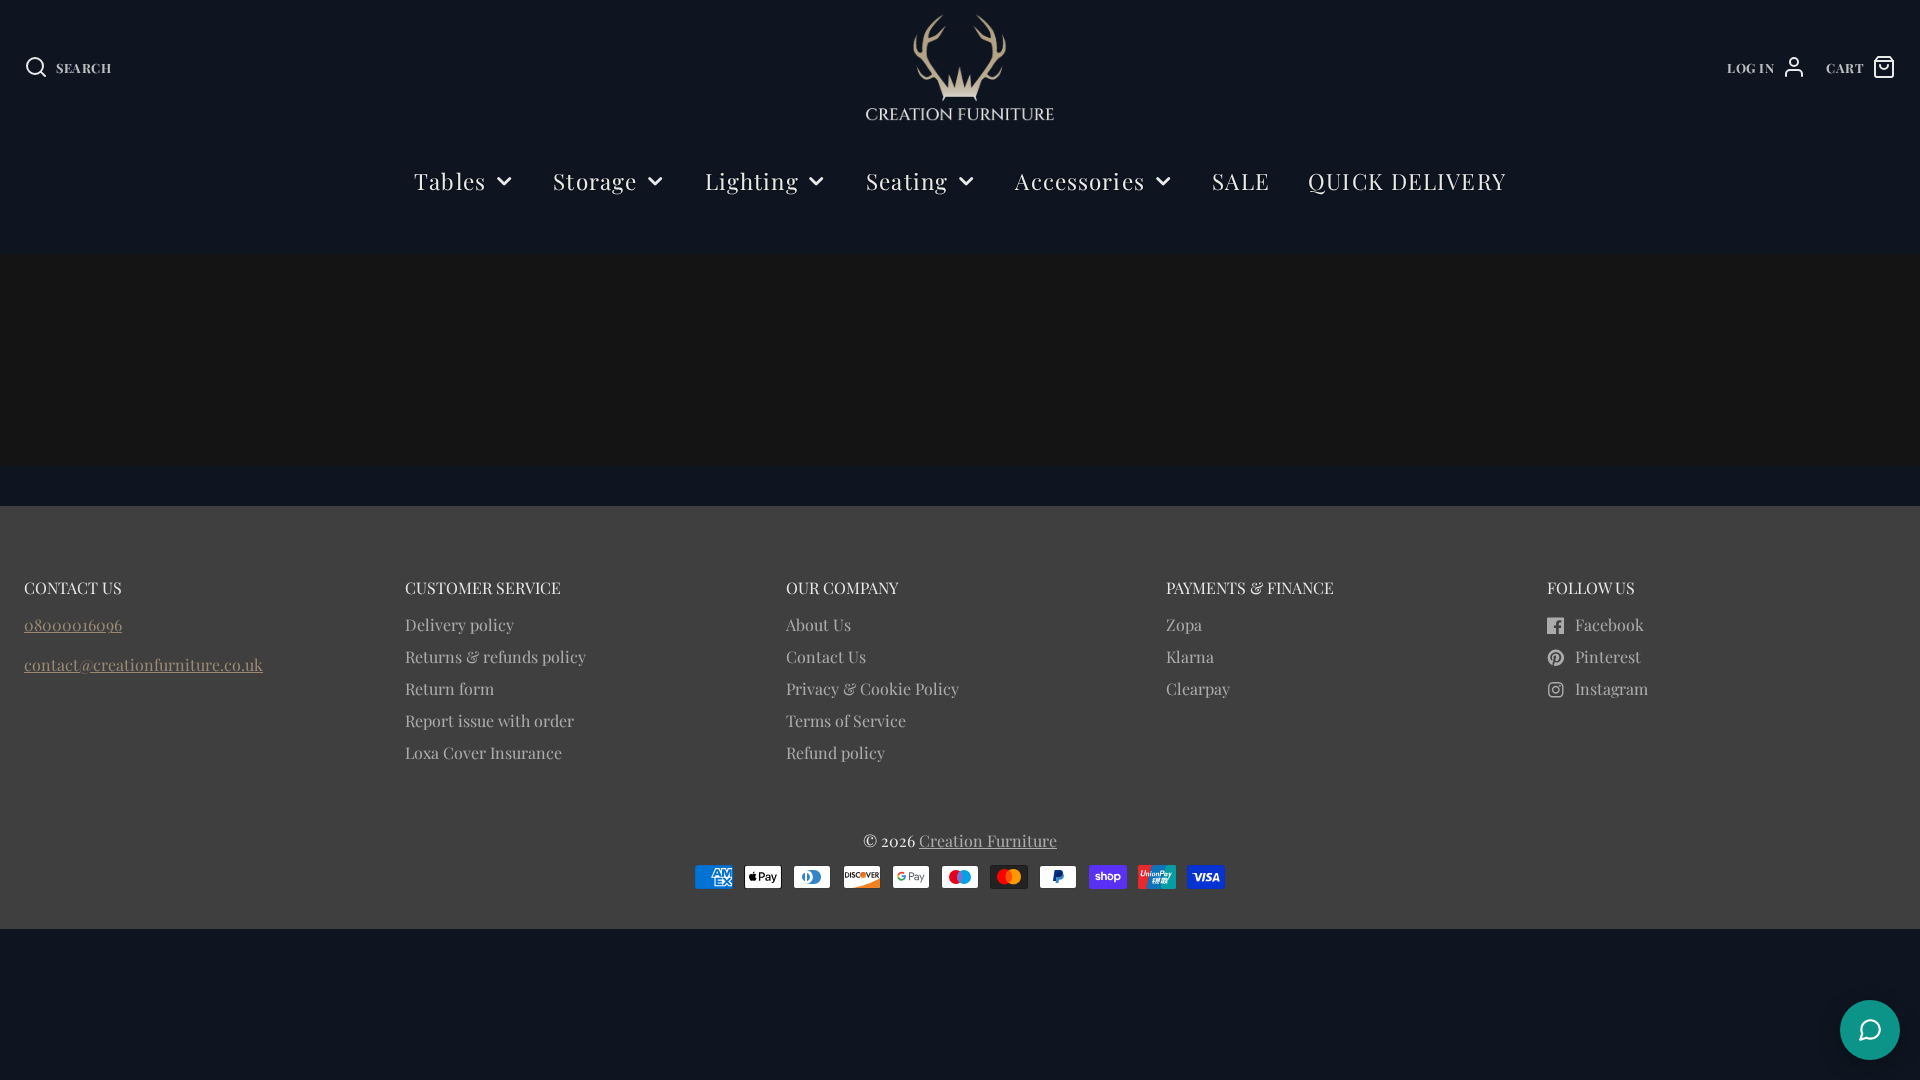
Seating (907, 181)
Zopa (1184, 624)
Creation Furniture (988, 840)
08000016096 (73, 624)
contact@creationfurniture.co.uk (143, 664)
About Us (818, 624)
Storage (595, 181)
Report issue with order (489, 720)
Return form (449, 688)
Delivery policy (459, 624)
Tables (450, 181)
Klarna (1190, 656)
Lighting (752, 181)
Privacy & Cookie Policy (872, 688)
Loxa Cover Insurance (483, 752)
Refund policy (835, 752)
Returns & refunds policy (495, 656)
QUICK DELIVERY (1407, 181)
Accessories (1079, 181)
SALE (1240, 181)
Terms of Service (846, 720)
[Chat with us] (1870, 1030)
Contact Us (826, 656)
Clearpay (1198, 688)
